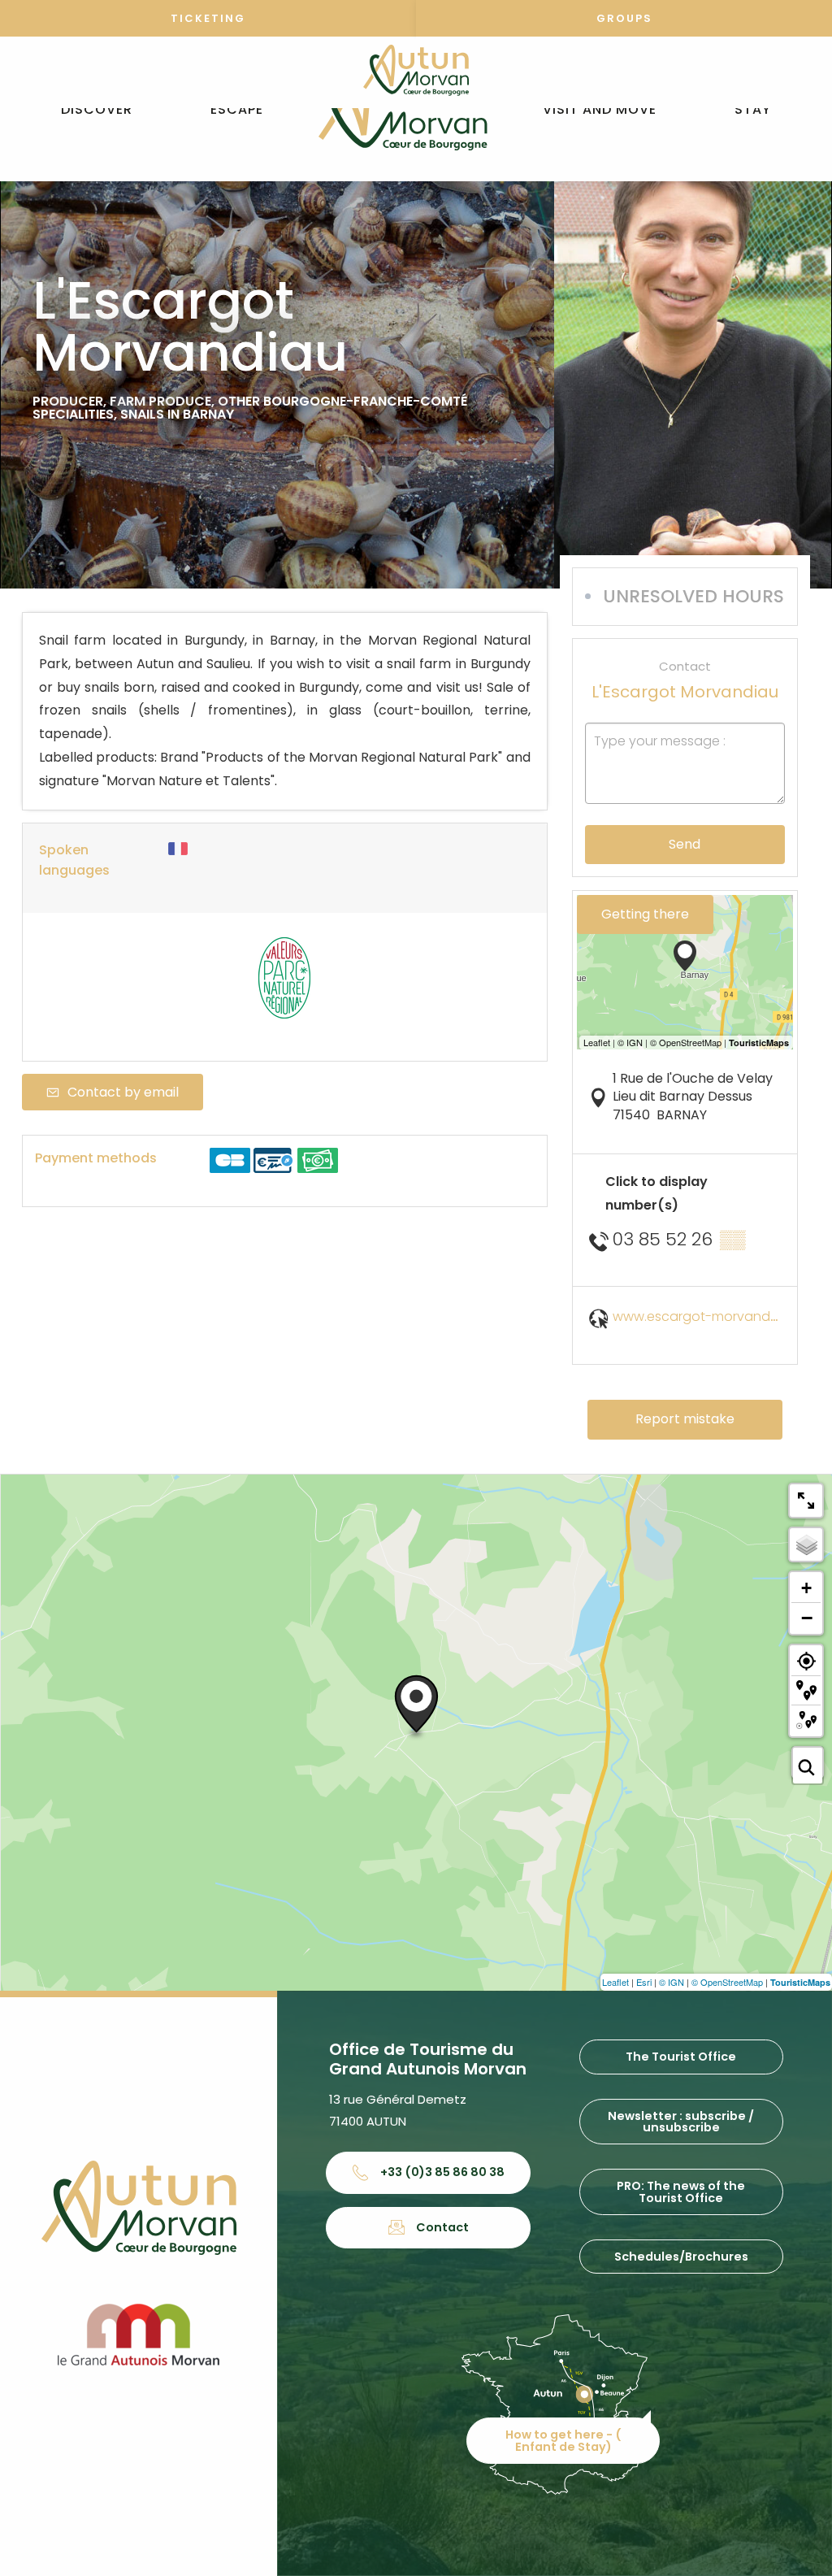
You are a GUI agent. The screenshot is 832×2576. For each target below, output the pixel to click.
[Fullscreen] (806, 1501)
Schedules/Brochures (681, 2257)
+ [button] (806, 1588)
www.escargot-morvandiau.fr (707, 1316)
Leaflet (615, 1982)
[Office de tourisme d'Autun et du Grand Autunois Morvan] (403, 110)
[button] (97, 110)
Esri (644, 1982)
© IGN (672, 1982)
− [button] (807, 1618)
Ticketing (208, 18)
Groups (624, 18)
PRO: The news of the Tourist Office (681, 2192)
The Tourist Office (681, 2057)
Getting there (645, 914)
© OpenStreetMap (727, 1982)
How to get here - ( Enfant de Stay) (563, 2440)
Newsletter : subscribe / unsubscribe (681, 2122)
